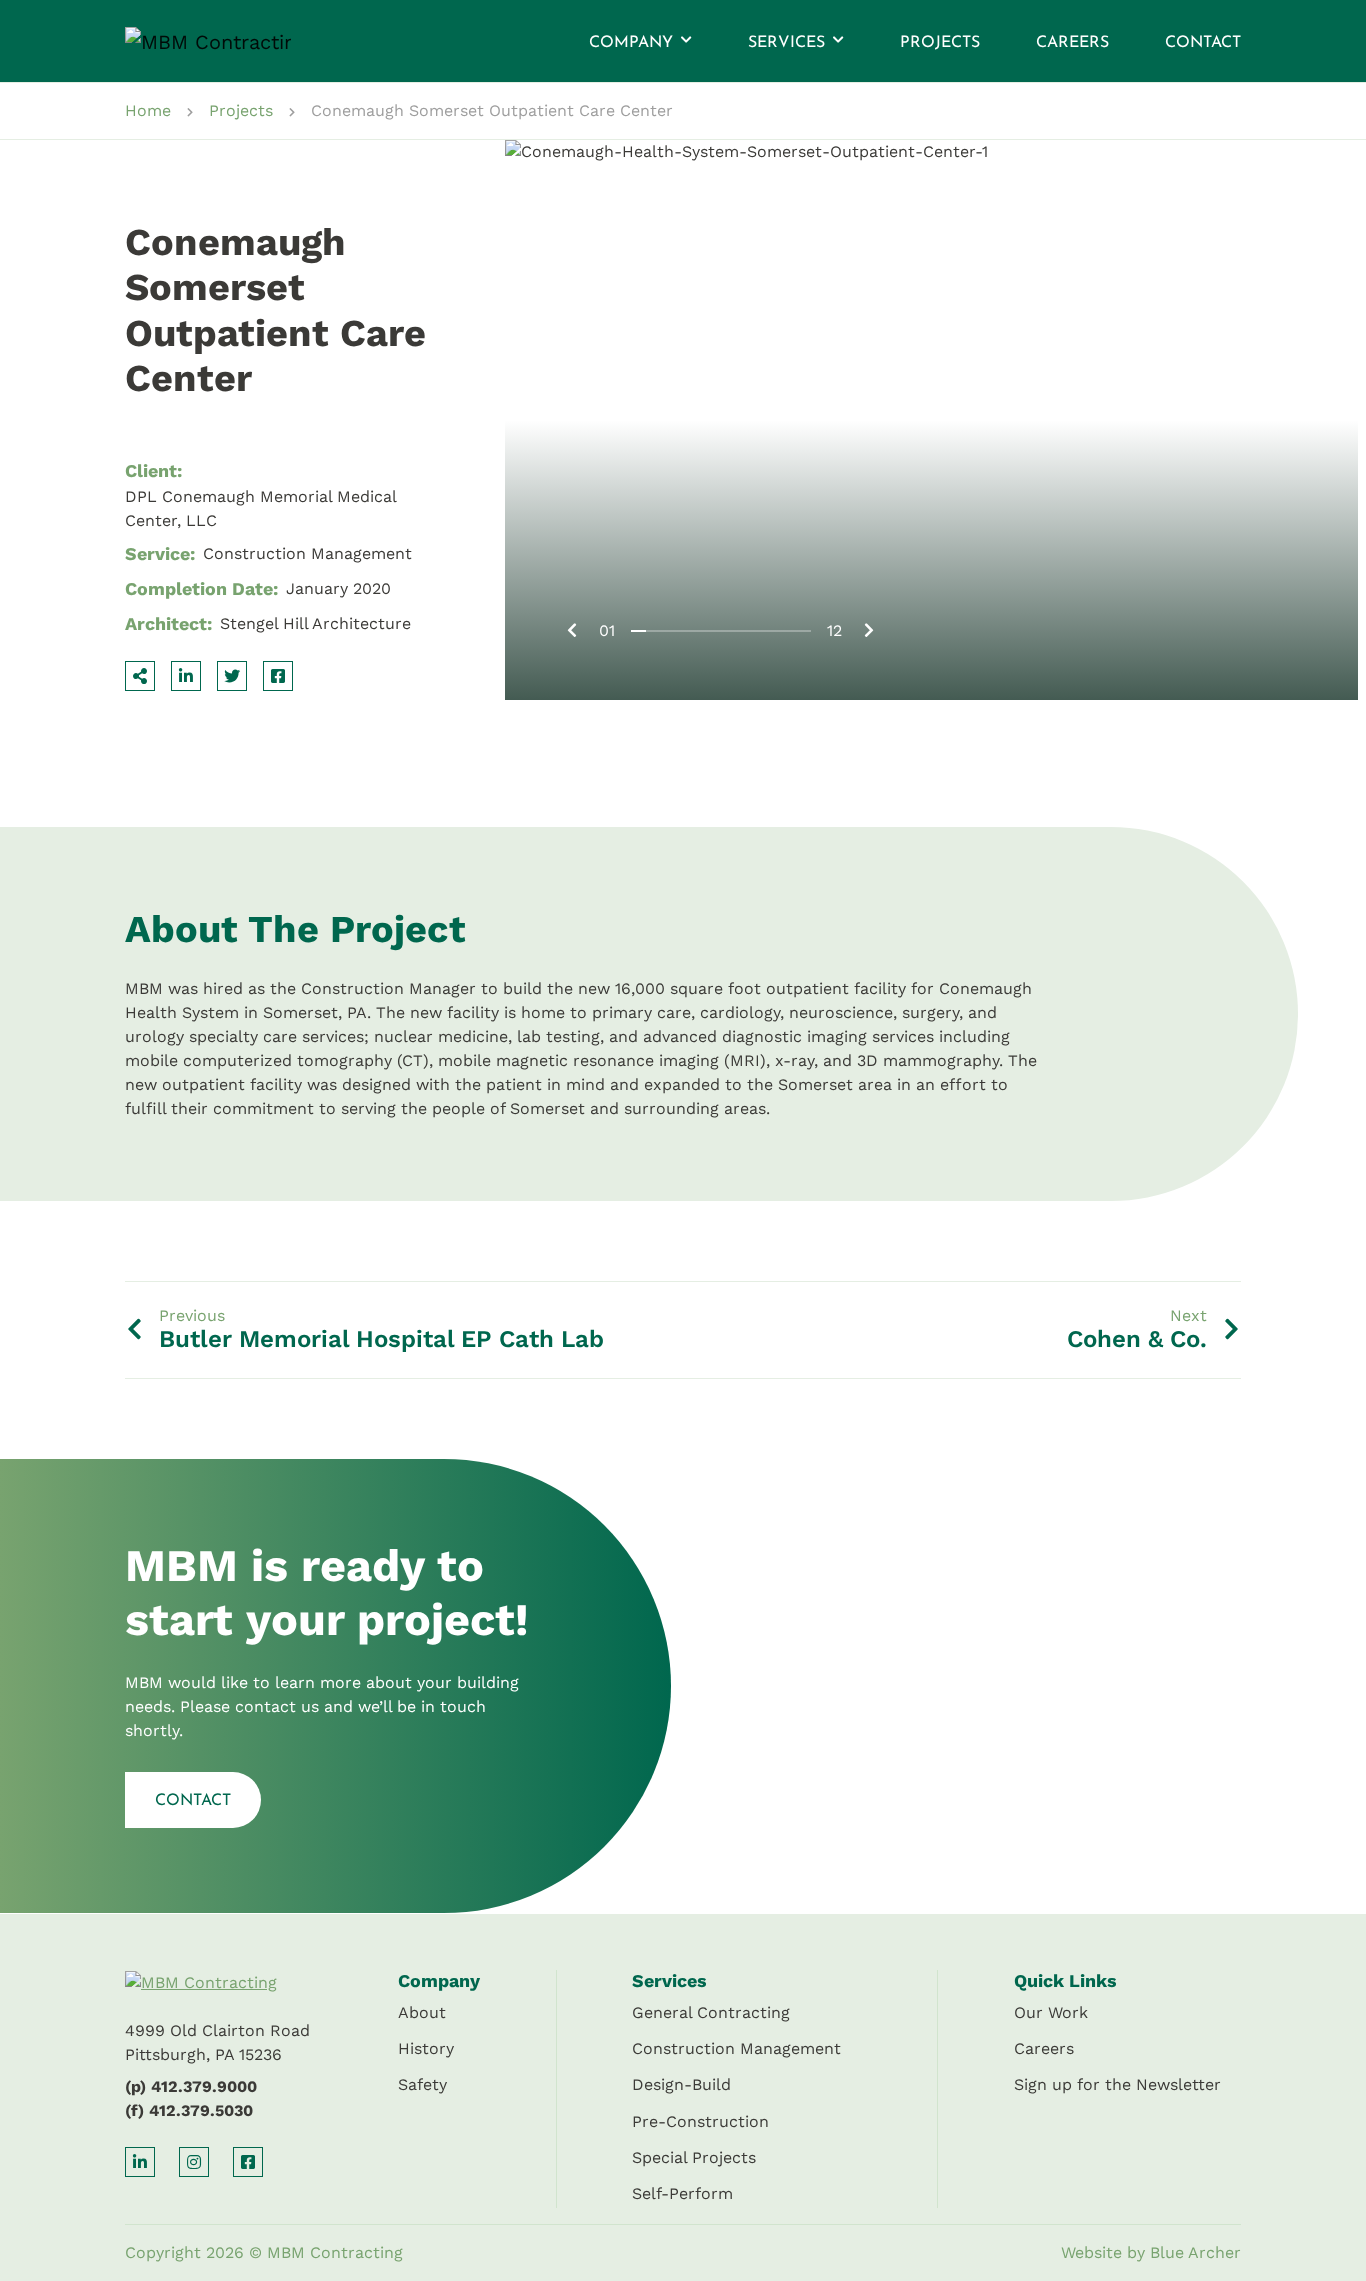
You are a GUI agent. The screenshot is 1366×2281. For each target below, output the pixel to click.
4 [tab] (683, 630)
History (426, 2048)
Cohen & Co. (1137, 1339)
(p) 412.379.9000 (191, 2086)
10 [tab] (773, 630)
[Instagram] (194, 2162)
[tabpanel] (931, 420)
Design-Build (681, 2084)
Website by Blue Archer (1151, 2252)
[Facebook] (278, 676)
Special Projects (694, 2157)
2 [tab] (653, 630)
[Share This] (140, 676)
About (422, 2012)
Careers (1072, 43)
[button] (684, 41)
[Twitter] (232, 676)
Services (786, 43)
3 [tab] (668, 630)
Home (148, 110)
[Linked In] (186, 676)
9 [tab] (758, 630)
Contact (1203, 43)
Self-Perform (682, 2193)
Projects (940, 43)
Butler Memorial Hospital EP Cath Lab (381, 1339)
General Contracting (711, 2012)
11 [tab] (788, 631)
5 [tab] (698, 630)
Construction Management (736, 2048)
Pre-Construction (700, 2121)
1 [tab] (638, 631)
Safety (422, 2084)
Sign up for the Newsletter (1117, 2084)
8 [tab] (743, 630)
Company (631, 43)
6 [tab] (713, 630)
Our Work (1051, 2012)
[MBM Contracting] (187, 41)
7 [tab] (728, 630)
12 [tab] (803, 630)
